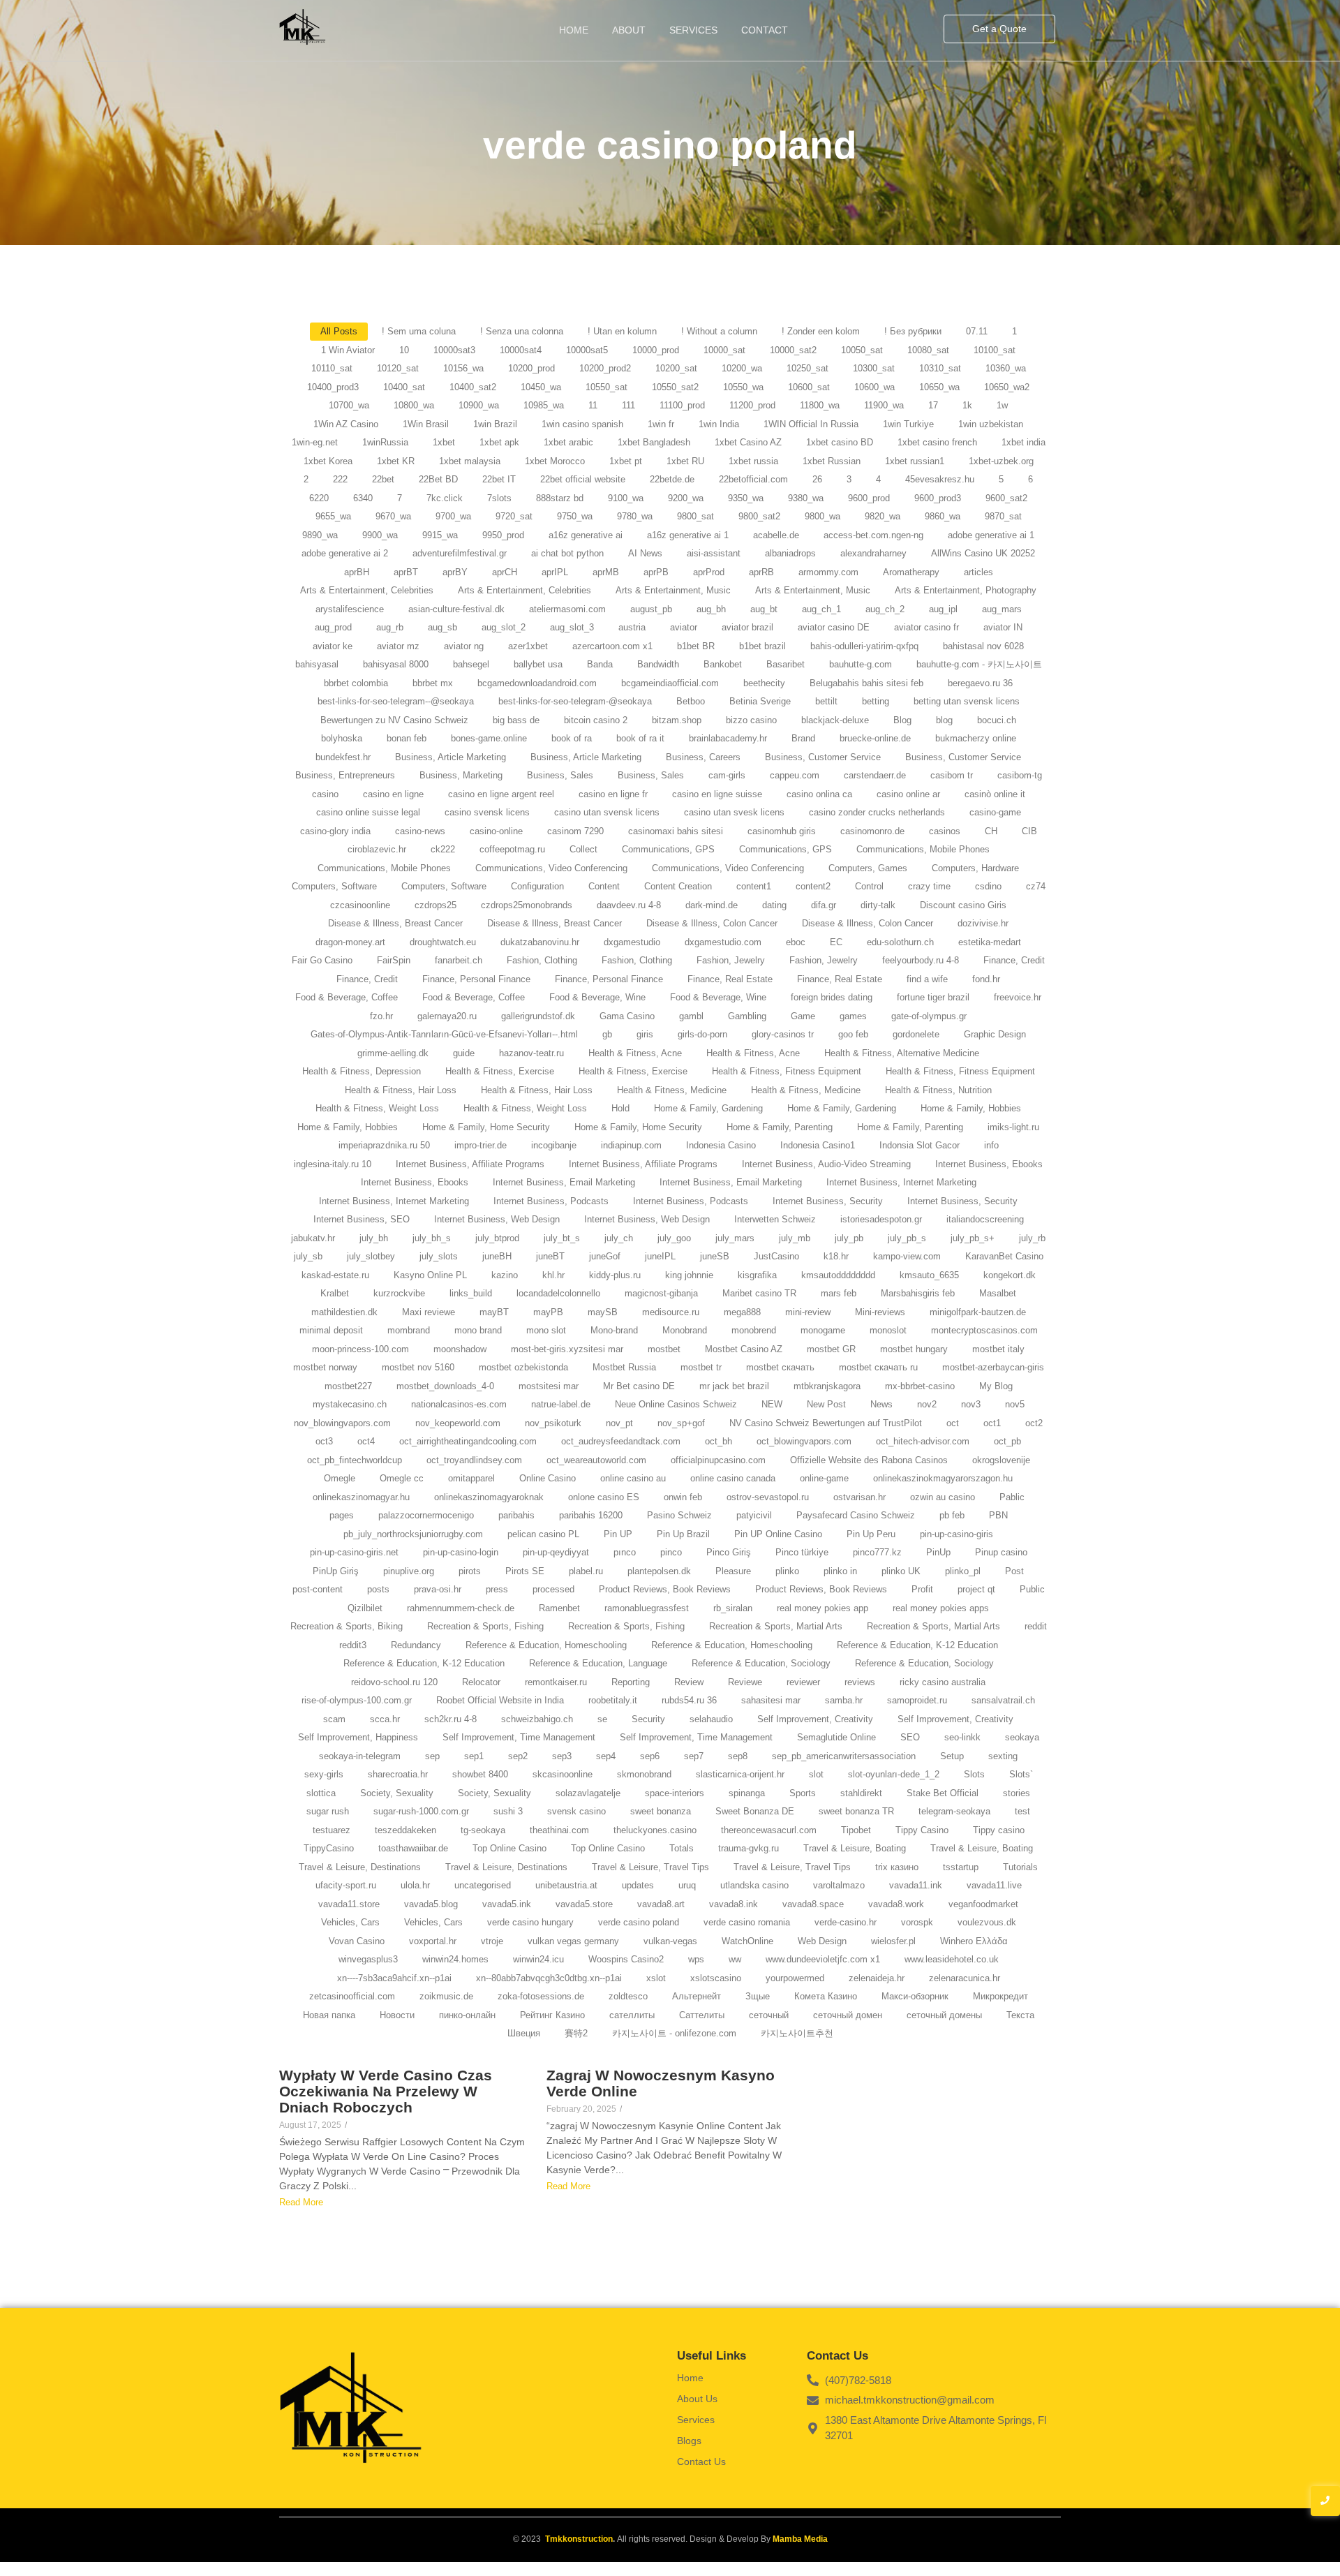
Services (693, 30)
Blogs (689, 2441)
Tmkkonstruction (579, 2539)
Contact (765, 30)
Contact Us (701, 2462)
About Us (697, 2399)
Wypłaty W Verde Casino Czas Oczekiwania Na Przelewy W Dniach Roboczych (386, 2091)
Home (574, 30)
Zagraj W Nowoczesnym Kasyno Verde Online (661, 2083)
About (629, 30)
